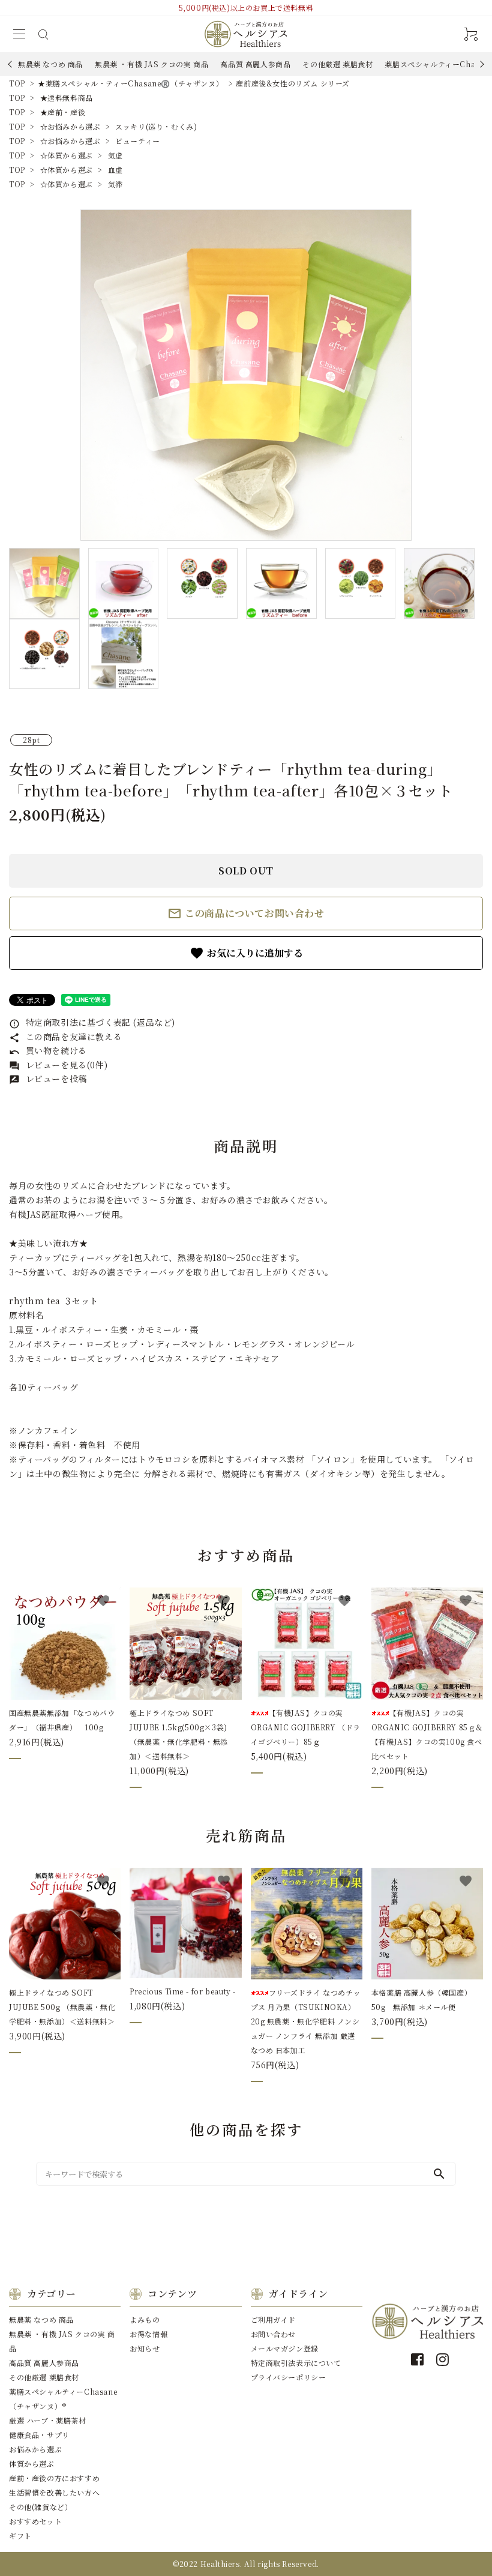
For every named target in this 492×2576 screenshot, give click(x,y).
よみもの (145, 2319)
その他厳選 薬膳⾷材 (337, 64)
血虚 (115, 170)
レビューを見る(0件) (58, 1065)
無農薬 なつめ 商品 (50, 64)
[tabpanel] (246, 375)
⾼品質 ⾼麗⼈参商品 (255, 64)
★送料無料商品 (67, 98)
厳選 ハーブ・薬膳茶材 (48, 2420)
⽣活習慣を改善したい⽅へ (54, 2492)
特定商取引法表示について (296, 2363)
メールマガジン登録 (285, 2348)
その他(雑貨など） (40, 2507)
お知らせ (145, 2348)
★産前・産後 (63, 112)
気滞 (115, 184)
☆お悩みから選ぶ (70, 126)
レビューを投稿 (48, 1079)
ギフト (20, 2535)
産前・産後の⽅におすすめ (54, 2478)
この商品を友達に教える (65, 1037)
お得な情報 (148, 2334)
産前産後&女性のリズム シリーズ (293, 83)
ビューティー (138, 141)
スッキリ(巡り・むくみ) (156, 126)
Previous (11, 64)
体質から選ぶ (32, 2463)
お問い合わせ (274, 2334)
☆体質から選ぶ (67, 155)
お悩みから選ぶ (35, 2449)
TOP (17, 83)
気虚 (115, 155)
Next (480, 64)
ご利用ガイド (274, 2319)
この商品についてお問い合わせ (246, 913)
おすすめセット (35, 2521)
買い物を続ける (48, 1050)
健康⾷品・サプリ (39, 2435)
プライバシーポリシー (289, 2377)
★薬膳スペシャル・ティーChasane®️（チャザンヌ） (130, 83)
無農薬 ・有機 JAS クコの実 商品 (151, 64)
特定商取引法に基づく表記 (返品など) (92, 1022)
